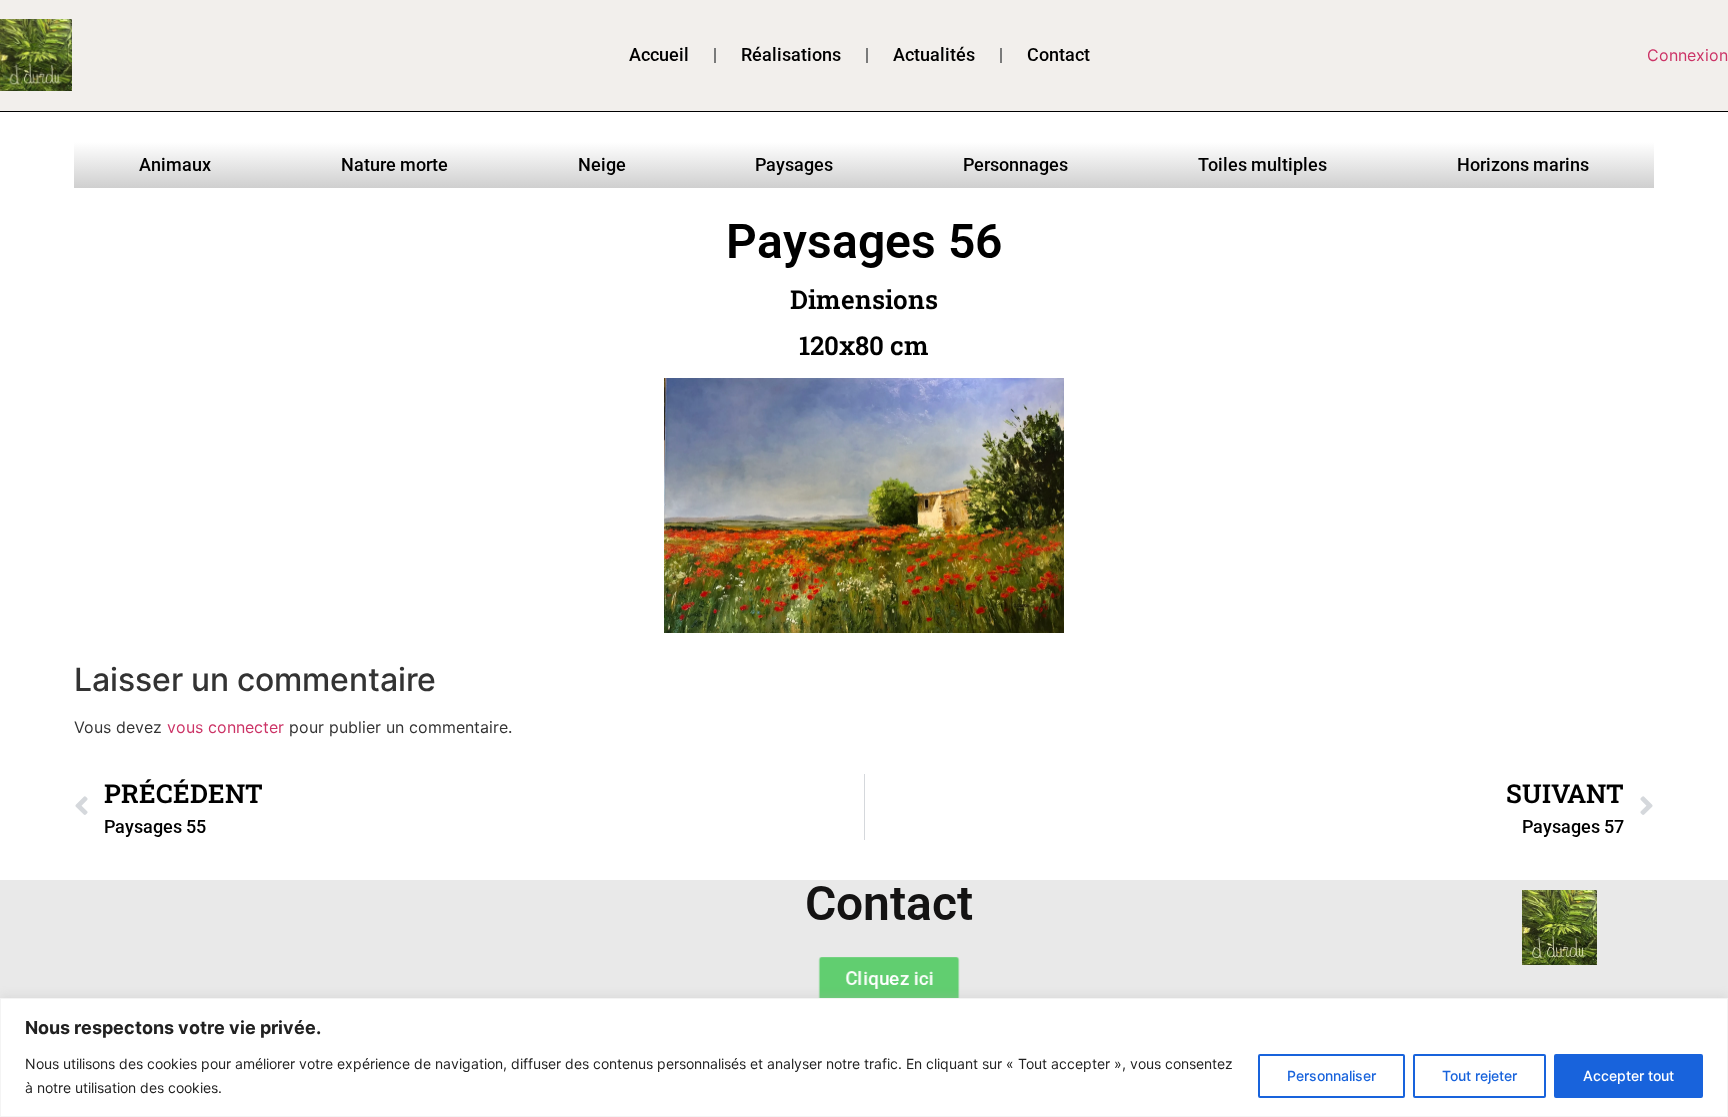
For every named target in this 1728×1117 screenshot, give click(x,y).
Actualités (934, 55)
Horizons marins (1523, 164)
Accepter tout (1628, 1075)
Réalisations (791, 55)
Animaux (175, 164)
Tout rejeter (1479, 1075)
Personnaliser (1331, 1075)
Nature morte (394, 164)
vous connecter (225, 727)
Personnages (1015, 164)
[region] (864, 1057)
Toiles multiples (1262, 164)
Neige (602, 164)
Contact (1058, 55)
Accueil (659, 55)
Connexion (1687, 55)
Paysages (794, 164)
